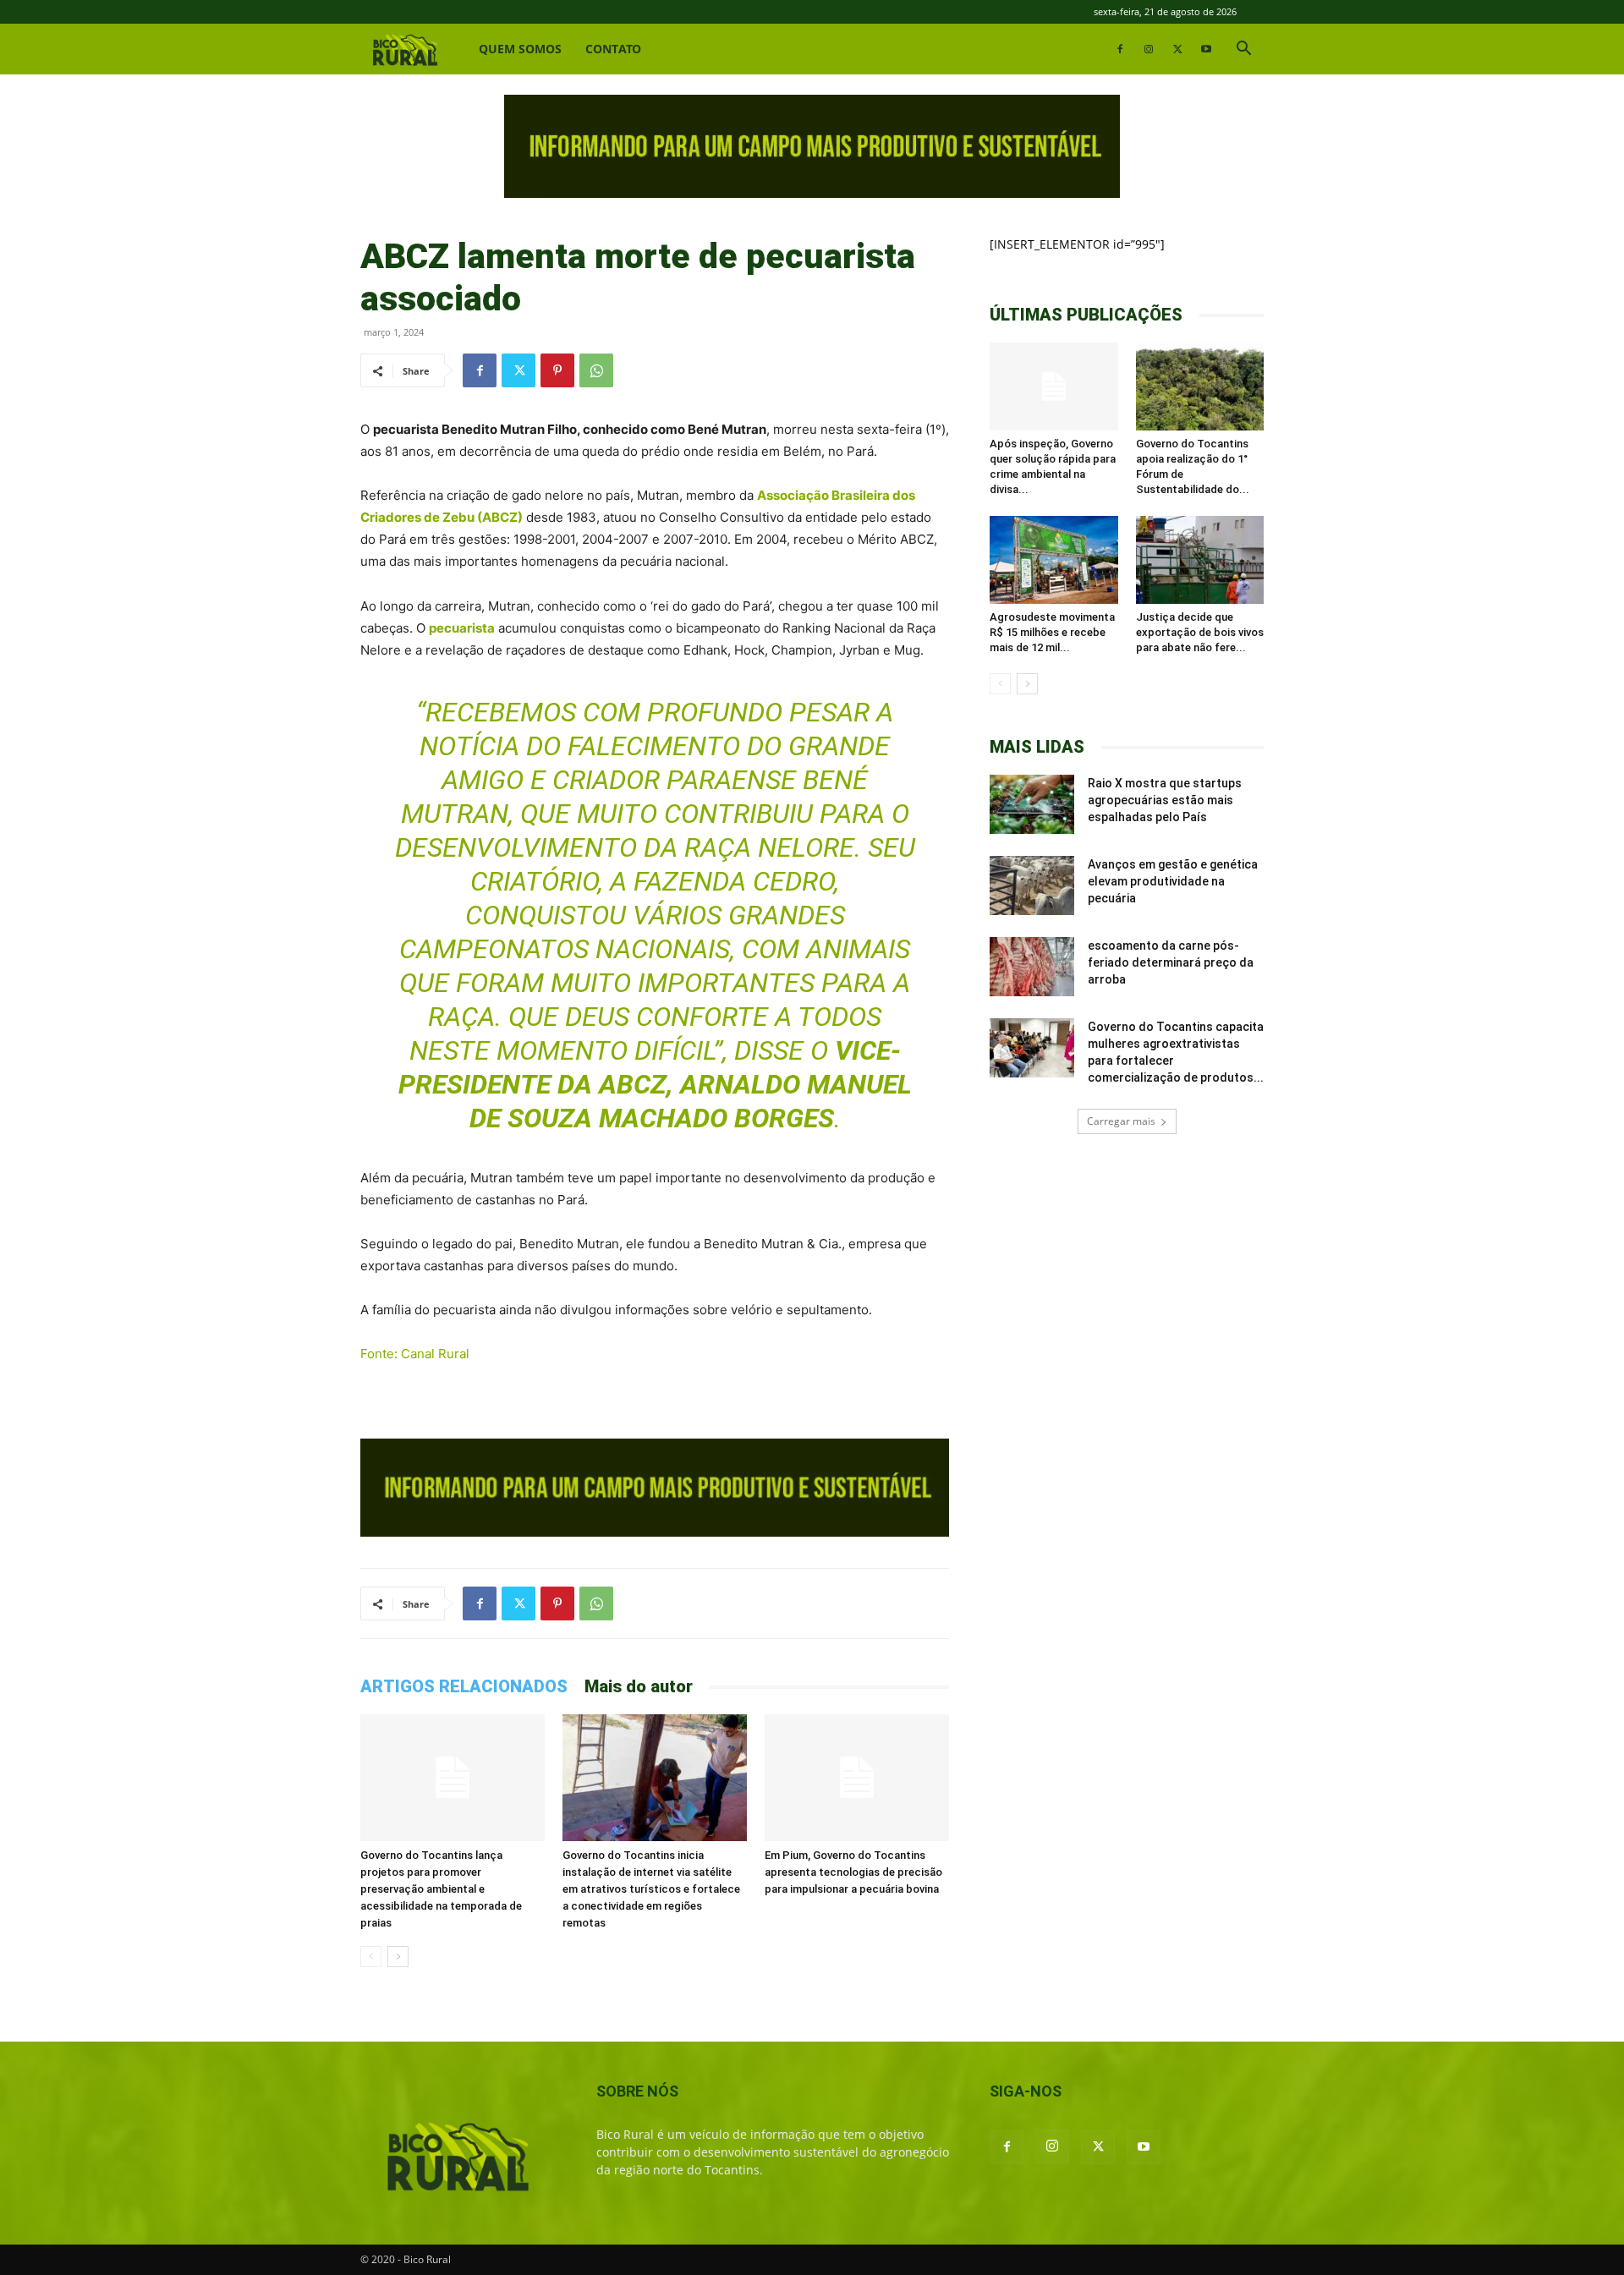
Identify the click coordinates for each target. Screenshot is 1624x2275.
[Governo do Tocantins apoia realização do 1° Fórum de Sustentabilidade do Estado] (1200, 386)
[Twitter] (1177, 49)
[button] (1243, 50)
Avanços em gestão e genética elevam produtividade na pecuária (1173, 881)
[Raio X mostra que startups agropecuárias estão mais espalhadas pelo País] (1032, 804)
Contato (613, 49)
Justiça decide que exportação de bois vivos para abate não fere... (1200, 632)
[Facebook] (1120, 49)
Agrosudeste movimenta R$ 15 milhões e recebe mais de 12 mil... (1052, 632)
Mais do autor (639, 1686)
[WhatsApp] (596, 370)
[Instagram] (1149, 49)
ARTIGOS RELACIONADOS (464, 1686)
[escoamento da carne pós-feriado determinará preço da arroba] (1032, 967)
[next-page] (398, 1957)
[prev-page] (371, 1957)
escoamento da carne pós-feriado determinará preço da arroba (1171, 962)
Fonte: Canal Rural (415, 1354)
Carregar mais (1121, 1121)
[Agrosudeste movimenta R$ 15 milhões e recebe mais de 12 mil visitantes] (1054, 560)
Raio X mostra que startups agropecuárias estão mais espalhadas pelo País (1165, 800)
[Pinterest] (557, 370)
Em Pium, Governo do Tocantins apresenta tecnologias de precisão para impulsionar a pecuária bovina (853, 1872)
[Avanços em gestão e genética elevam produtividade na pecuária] (1032, 885)
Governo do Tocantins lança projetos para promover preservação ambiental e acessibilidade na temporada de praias (441, 1889)
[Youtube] (1206, 49)
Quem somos (520, 49)
